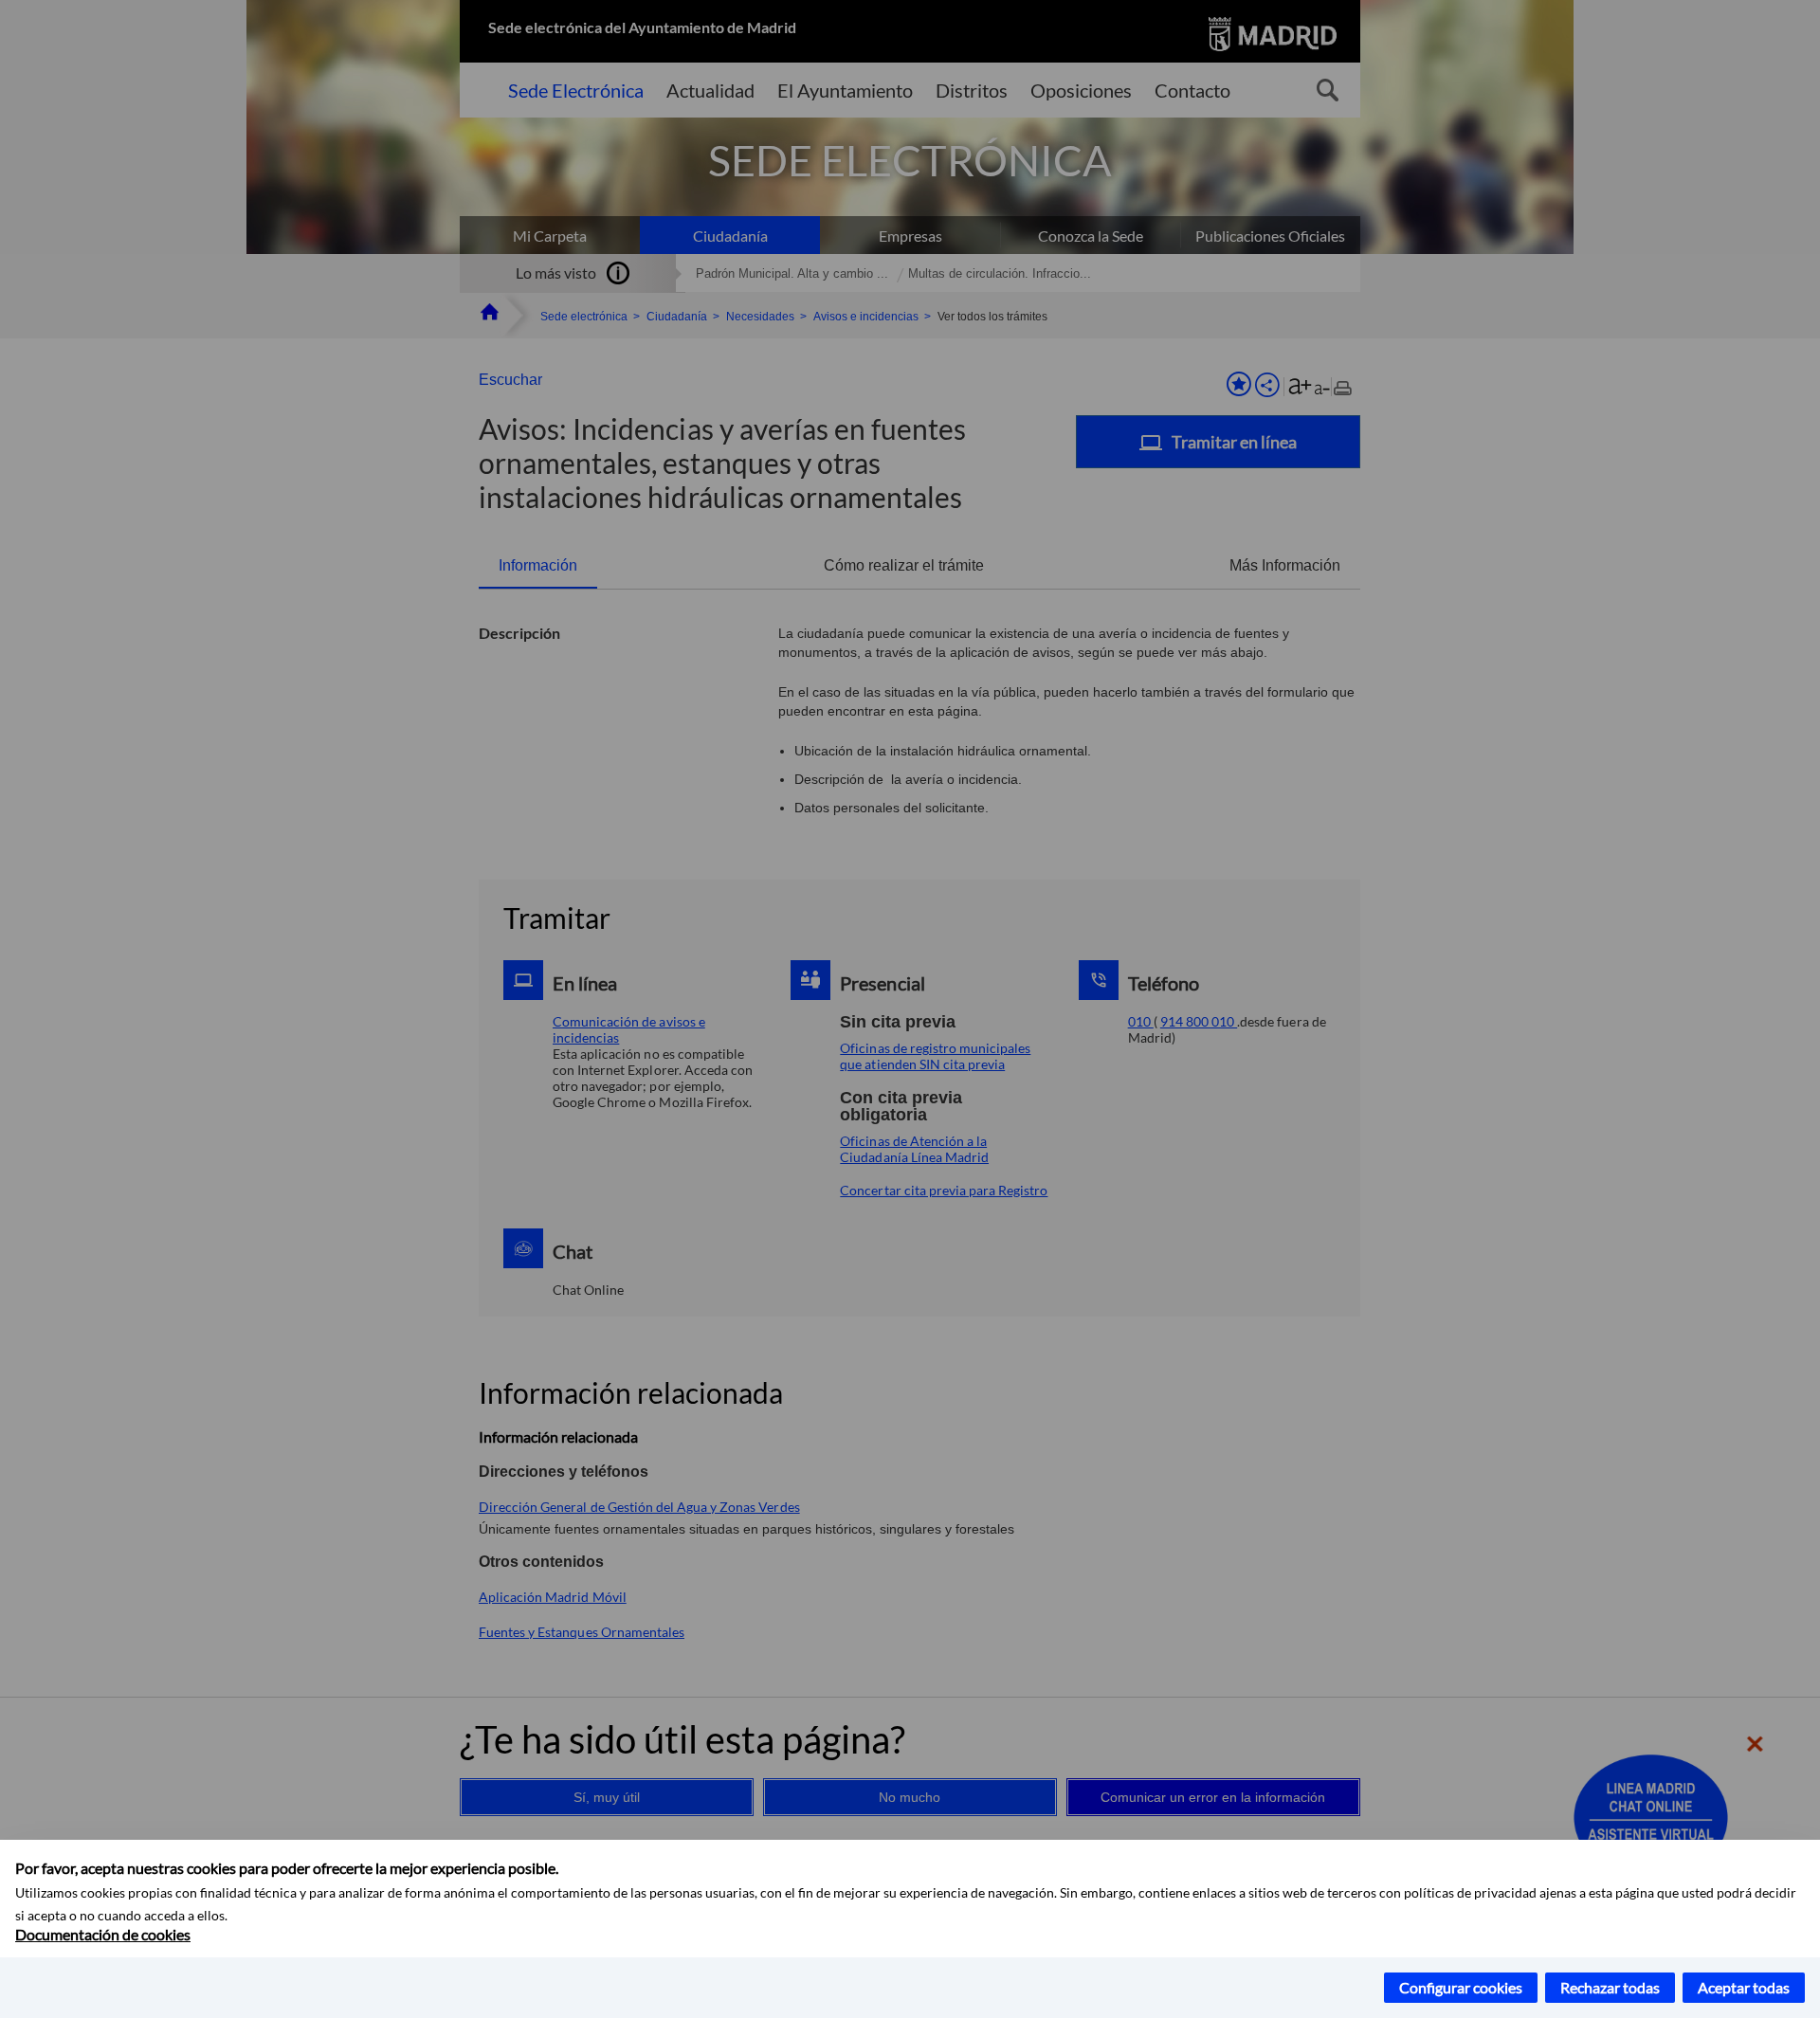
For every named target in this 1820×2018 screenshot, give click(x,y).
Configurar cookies (1461, 1987)
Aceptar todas (1744, 1987)
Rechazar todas (1610, 1987)
